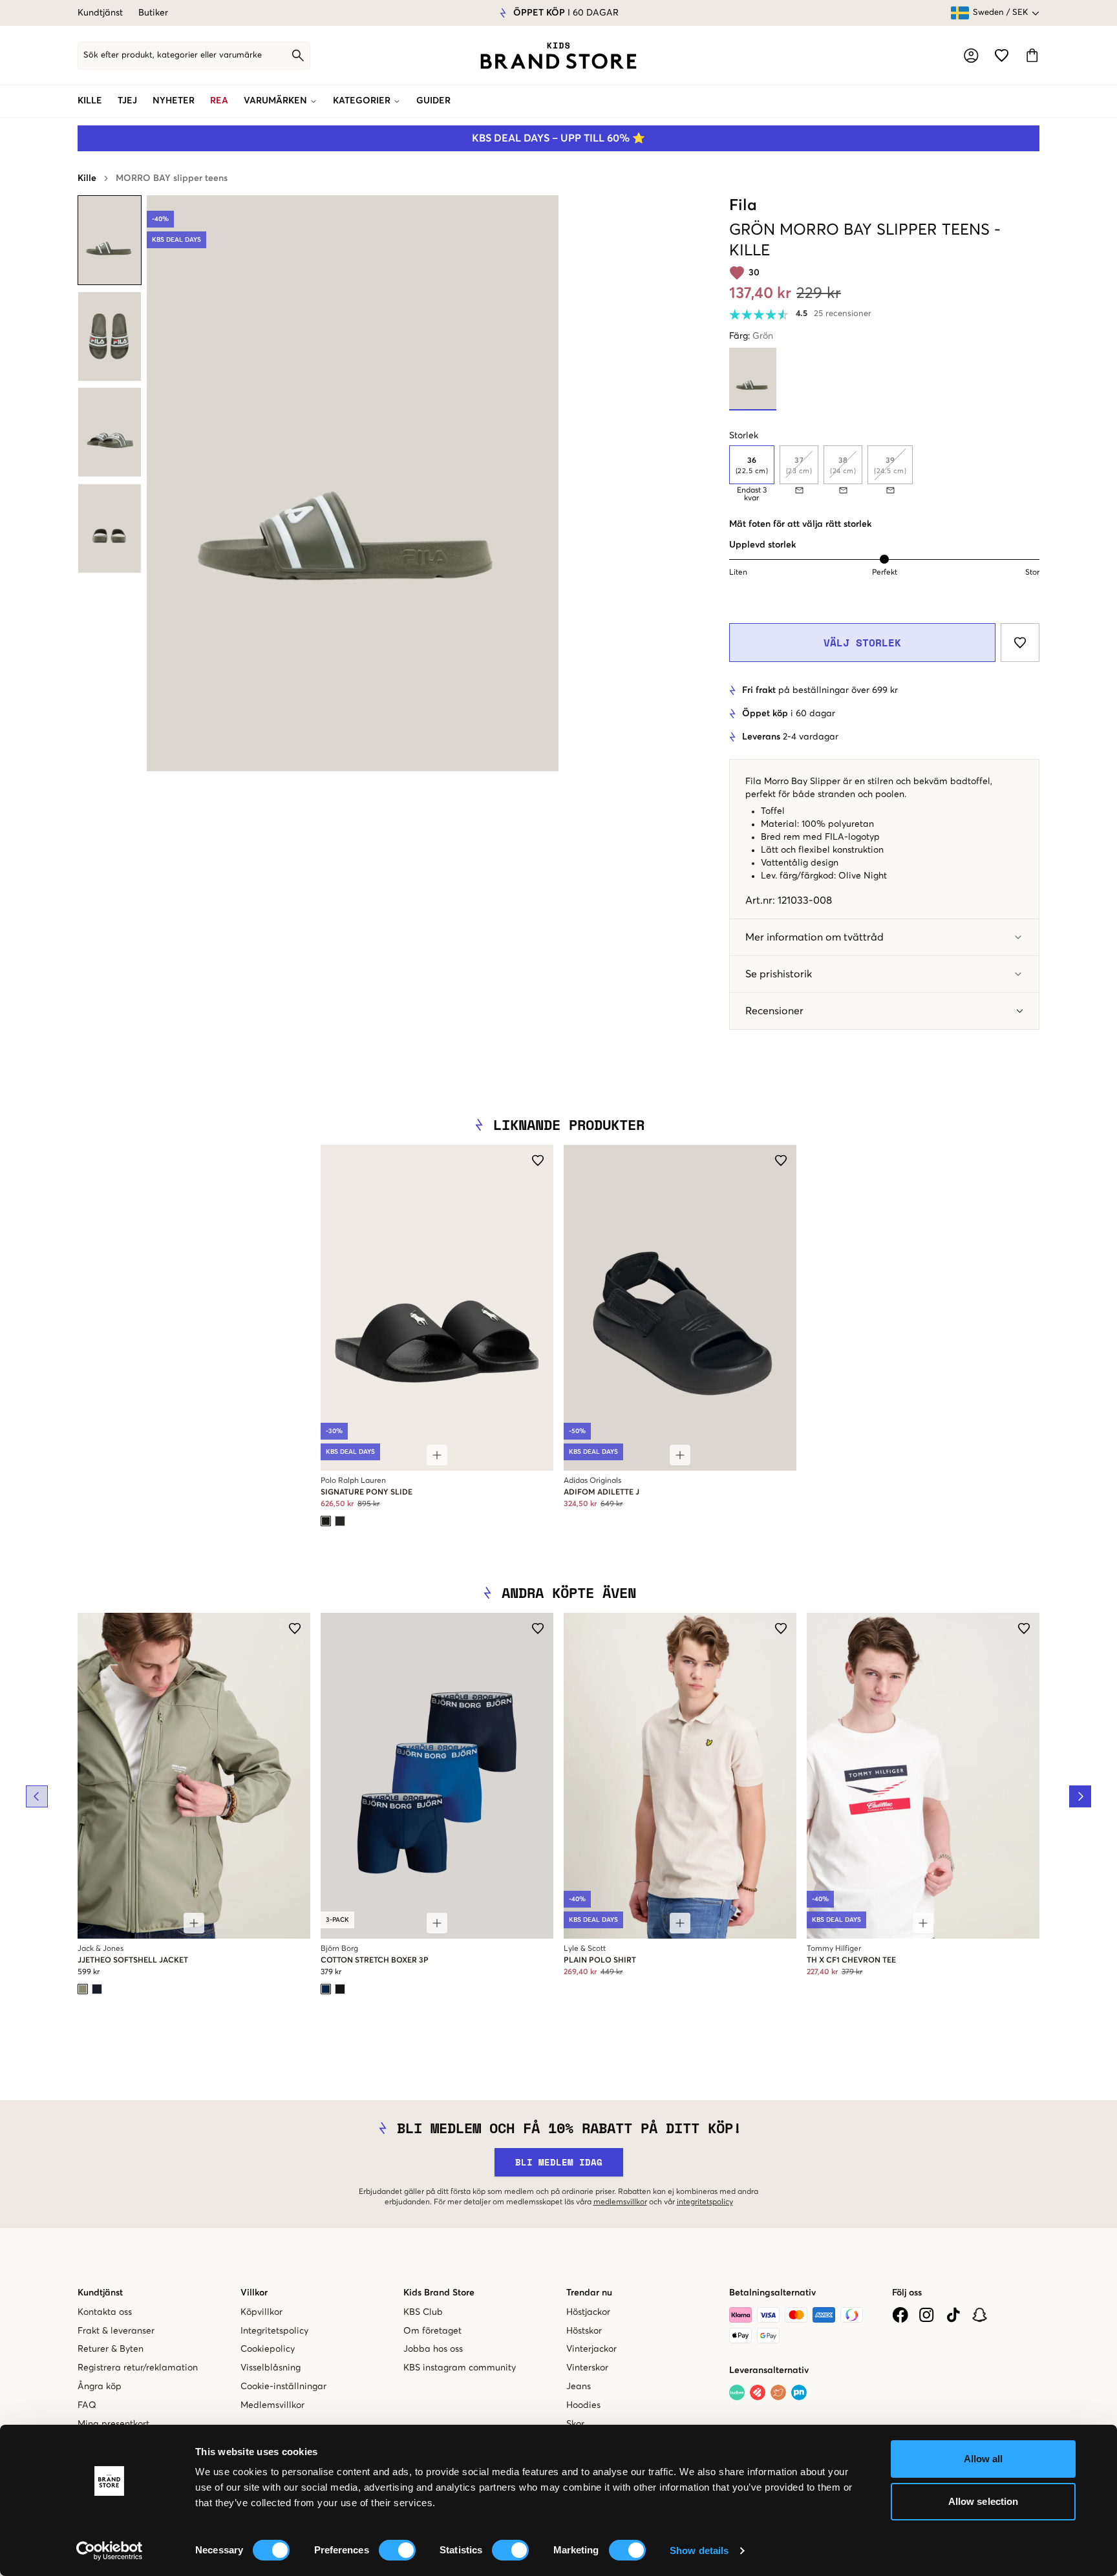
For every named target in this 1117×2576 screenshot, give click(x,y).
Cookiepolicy (268, 2349)
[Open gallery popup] (353, 483)
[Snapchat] (980, 2315)
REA (219, 101)
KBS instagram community (460, 2368)
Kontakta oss (105, 2312)
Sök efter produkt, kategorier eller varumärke (173, 55)
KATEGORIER (362, 101)
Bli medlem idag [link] (559, 2162)
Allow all (984, 2459)
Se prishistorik (779, 974)
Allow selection (984, 2501)
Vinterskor (587, 2368)
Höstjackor (588, 2312)
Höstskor (584, 2331)
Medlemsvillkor (272, 2405)
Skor (575, 2424)
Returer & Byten (111, 2349)
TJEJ (127, 101)
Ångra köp (100, 2387)
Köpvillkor (261, 2312)
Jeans (579, 2387)
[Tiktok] (953, 2315)
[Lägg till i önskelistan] (1020, 643)
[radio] (752, 465)
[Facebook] (900, 2315)
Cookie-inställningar (283, 2387)
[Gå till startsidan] (558, 56)
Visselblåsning (271, 2368)
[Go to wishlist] (1002, 55)
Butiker (153, 13)
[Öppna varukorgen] (1032, 55)
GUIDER (433, 101)
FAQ (87, 2405)
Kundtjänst (100, 13)
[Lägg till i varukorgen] (437, 1455)
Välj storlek (862, 643)
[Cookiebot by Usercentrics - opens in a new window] (110, 2551)
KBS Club (423, 2312)
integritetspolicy (705, 2202)
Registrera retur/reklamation (138, 2368)
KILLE (90, 101)
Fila (743, 206)
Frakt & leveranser (116, 2331)
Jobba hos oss (433, 2349)
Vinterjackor (591, 2349)
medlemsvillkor (620, 2202)
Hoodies (583, 2405)
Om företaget (432, 2331)
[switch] (397, 2550)
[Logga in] (971, 56)
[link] (558, 56)
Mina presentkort (113, 2424)
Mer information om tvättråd (814, 937)
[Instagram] (927, 2315)
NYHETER (174, 101)
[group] (884, 474)
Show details (699, 2550)
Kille (87, 178)
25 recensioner (843, 314)
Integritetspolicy (274, 2331)
